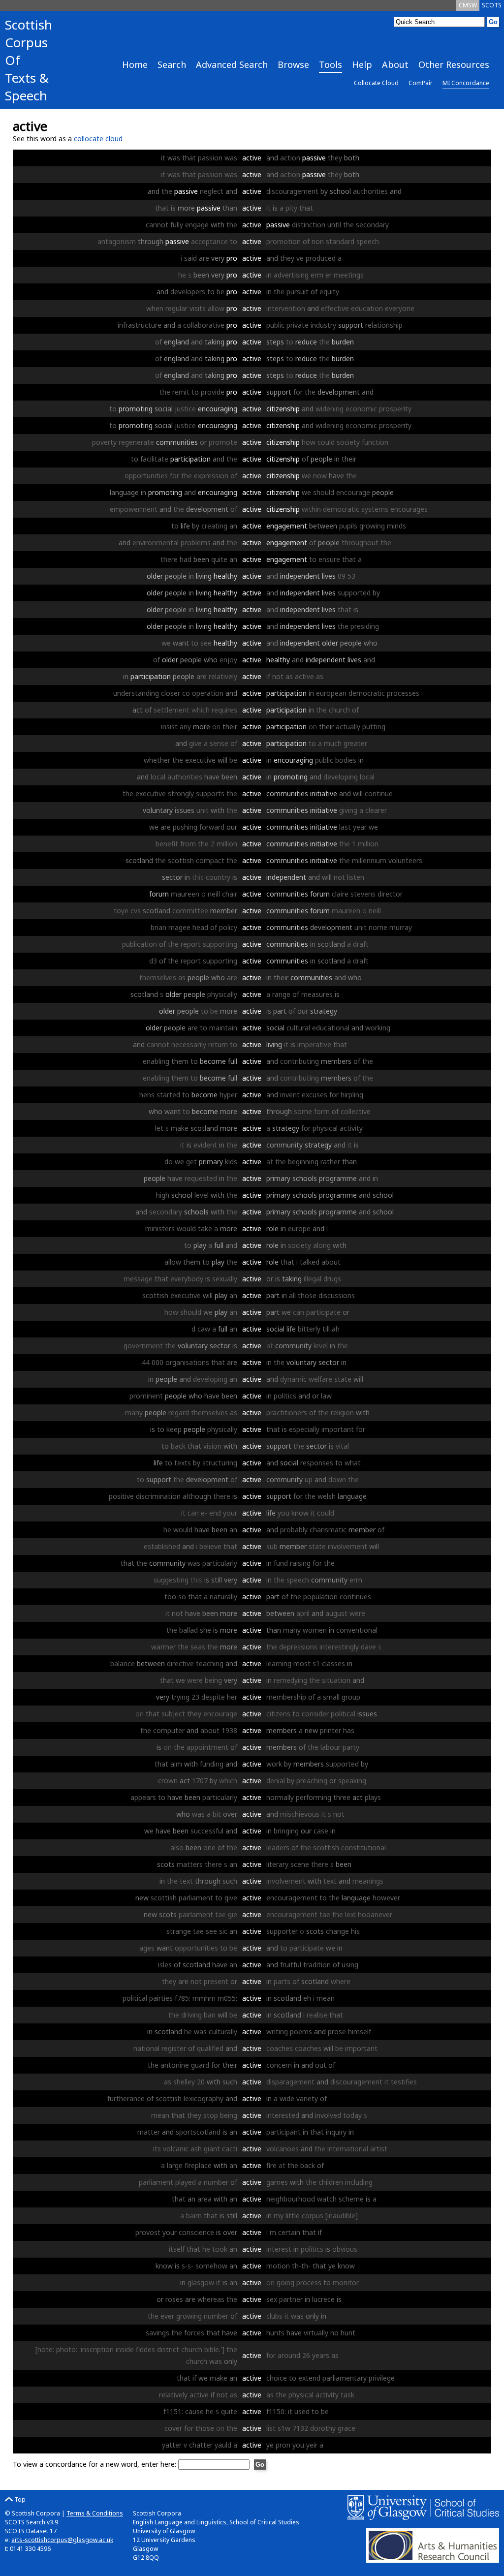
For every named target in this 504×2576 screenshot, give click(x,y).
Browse (293, 64)
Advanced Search (232, 64)
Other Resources (454, 64)
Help (362, 64)
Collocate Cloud (376, 83)
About (395, 64)
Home (135, 64)
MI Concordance (466, 83)
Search (172, 64)
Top (19, 2499)
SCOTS (492, 5)
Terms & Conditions (95, 2513)
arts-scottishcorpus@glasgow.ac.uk (62, 2540)
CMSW (468, 5)
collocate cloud (98, 139)
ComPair (421, 83)
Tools (331, 64)
